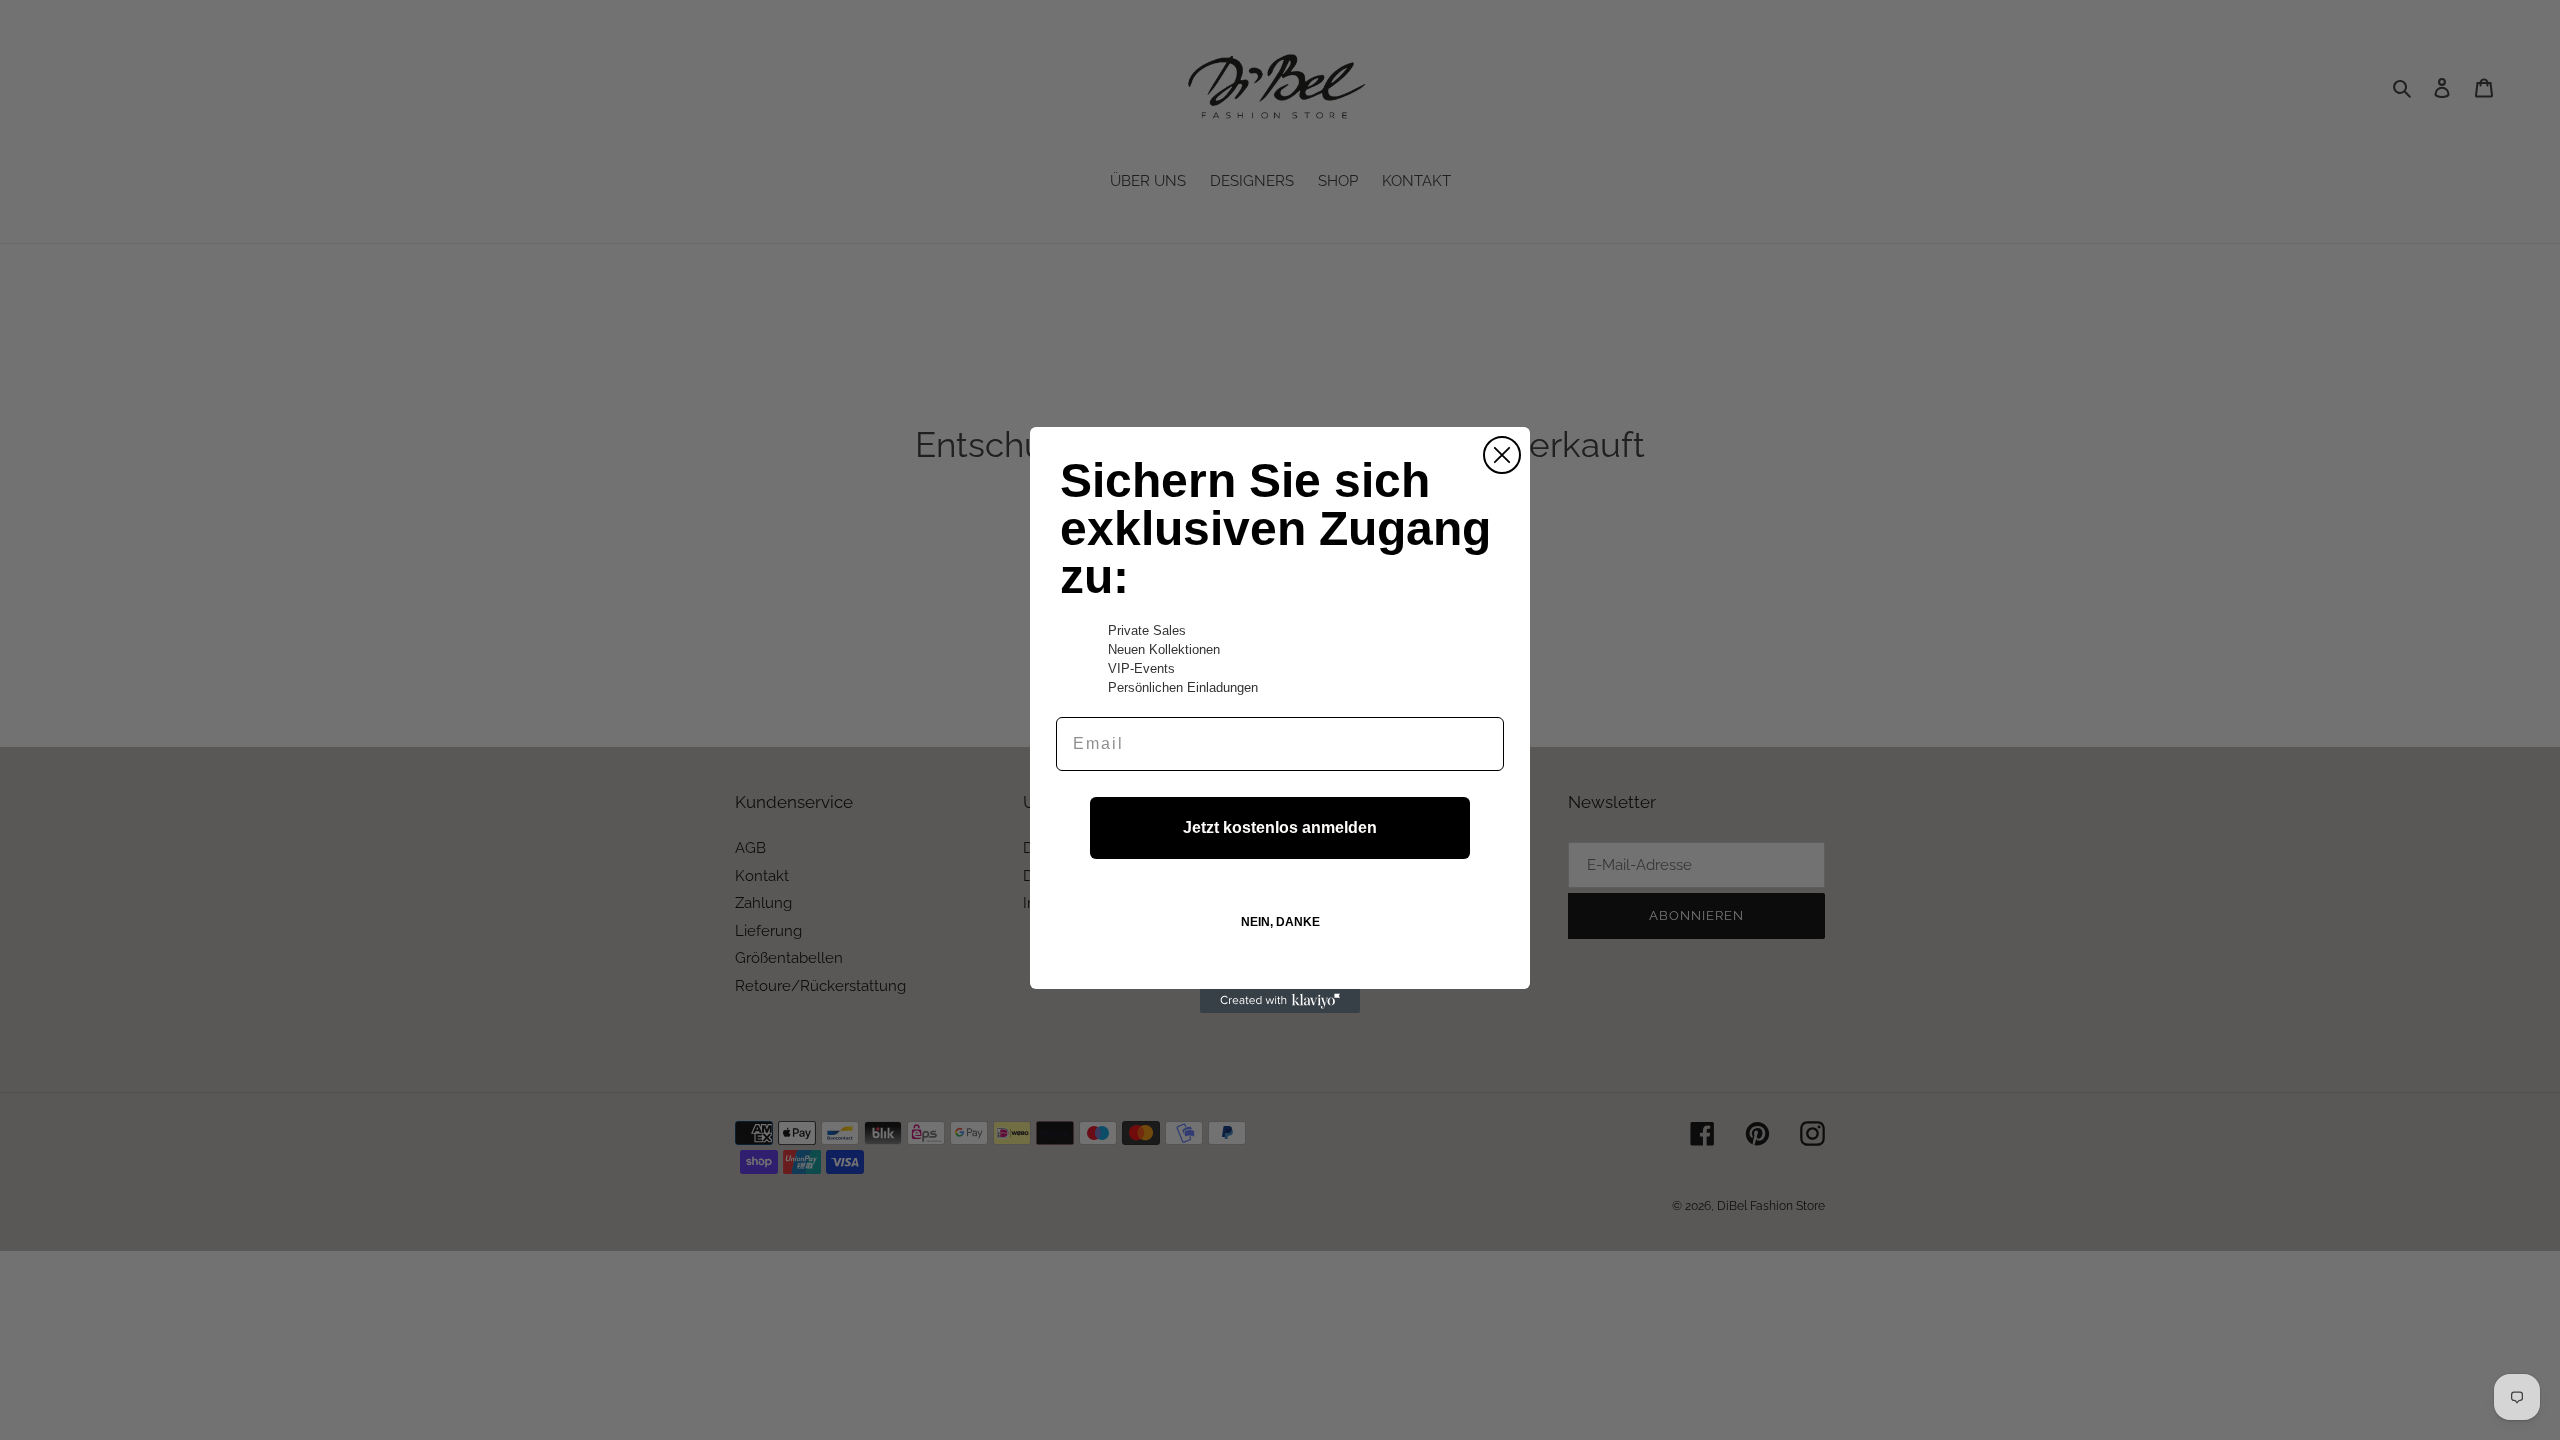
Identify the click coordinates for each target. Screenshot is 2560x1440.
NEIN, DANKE (1280, 922)
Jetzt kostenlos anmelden (1280, 827)
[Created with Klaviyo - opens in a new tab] (1280, 1001)
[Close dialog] (1502, 455)
